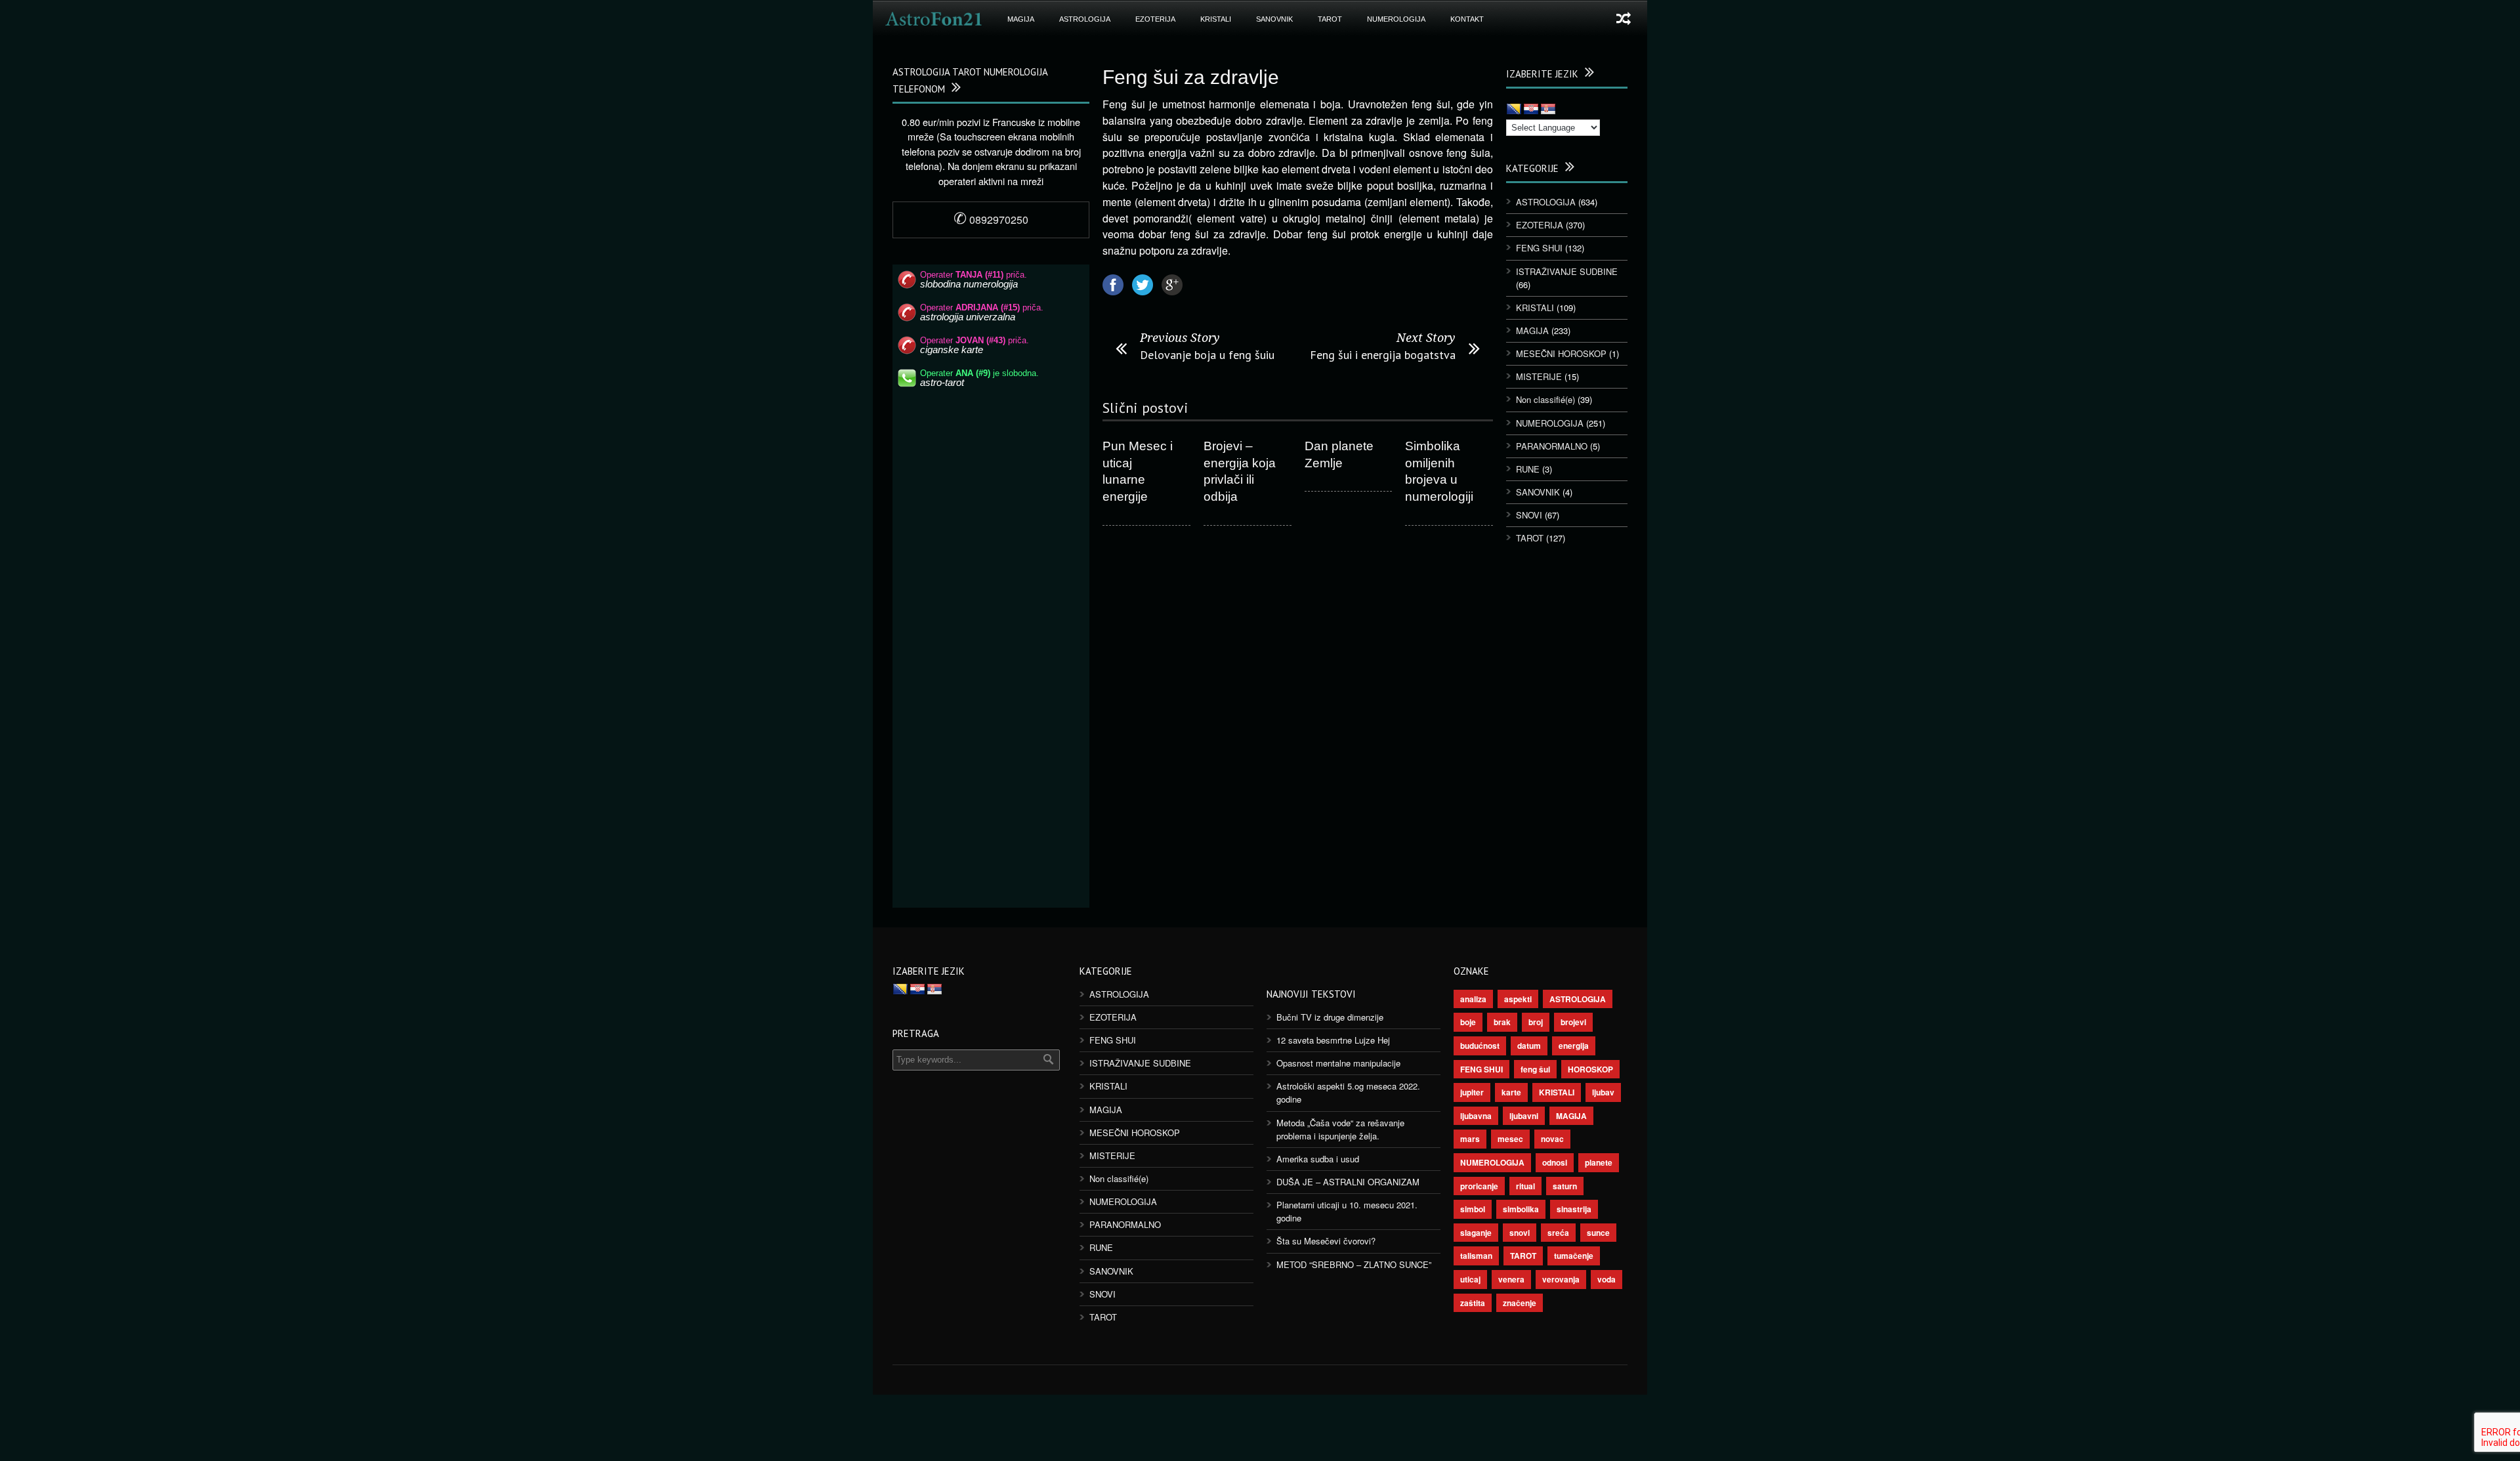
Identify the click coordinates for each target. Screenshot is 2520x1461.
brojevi (1573, 1022)
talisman (1476, 1256)
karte (1511, 1092)
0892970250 (991, 220)
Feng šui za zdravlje (1191, 77)
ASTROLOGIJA (1085, 19)
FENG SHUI (1539, 248)
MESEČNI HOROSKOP (1561, 353)
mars (1470, 1139)
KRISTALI (1216, 19)
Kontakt (1467, 19)
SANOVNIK (1274, 19)
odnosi (1555, 1162)
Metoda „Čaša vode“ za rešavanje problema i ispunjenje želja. (1340, 1129)
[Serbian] (1548, 110)
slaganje (1476, 1233)
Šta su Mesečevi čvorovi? (1326, 1241)
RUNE (1528, 469)
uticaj (1470, 1279)
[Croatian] (1531, 110)
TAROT (1330, 19)
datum (1529, 1046)
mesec (1510, 1139)
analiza (1473, 999)
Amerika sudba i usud (1318, 1159)
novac (1552, 1139)
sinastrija (1574, 1209)
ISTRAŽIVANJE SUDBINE (1567, 271)
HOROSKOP (1590, 1069)
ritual (1525, 1186)
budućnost (1480, 1046)
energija (1574, 1046)
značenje (1520, 1303)
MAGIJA (1021, 19)
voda (1606, 1279)
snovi (1520, 1233)
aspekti (1518, 999)
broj (1536, 1022)
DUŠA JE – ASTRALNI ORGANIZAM (1348, 1182)
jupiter (1472, 1092)
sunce (1598, 1233)
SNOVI (1529, 515)
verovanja (1561, 1279)
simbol (1473, 1209)
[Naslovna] (934, 19)
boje (1468, 1022)
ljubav (1603, 1092)
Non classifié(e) (1545, 399)
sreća (1558, 1233)
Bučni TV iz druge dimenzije (1330, 1017)
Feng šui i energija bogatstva (1383, 355)
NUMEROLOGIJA (1396, 19)
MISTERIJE (1539, 376)
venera (1511, 1279)
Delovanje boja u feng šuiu (1207, 355)
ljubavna (1476, 1116)
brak (1502, 1022)
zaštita (1473, 1303)
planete (1599, 1162)
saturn (1565, 1186)
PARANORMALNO (1552, 446)
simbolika (1521, 1209)
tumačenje (1574, 1256)
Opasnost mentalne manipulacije (1338, 1063)
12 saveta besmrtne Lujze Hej (1333, 1040)
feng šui (1535, 1069)
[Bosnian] (1514, 110)
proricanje (1479, 1186)
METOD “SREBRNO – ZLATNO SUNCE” (1354, 1264)
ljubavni (1524, 1116)
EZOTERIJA (1155, 19)
